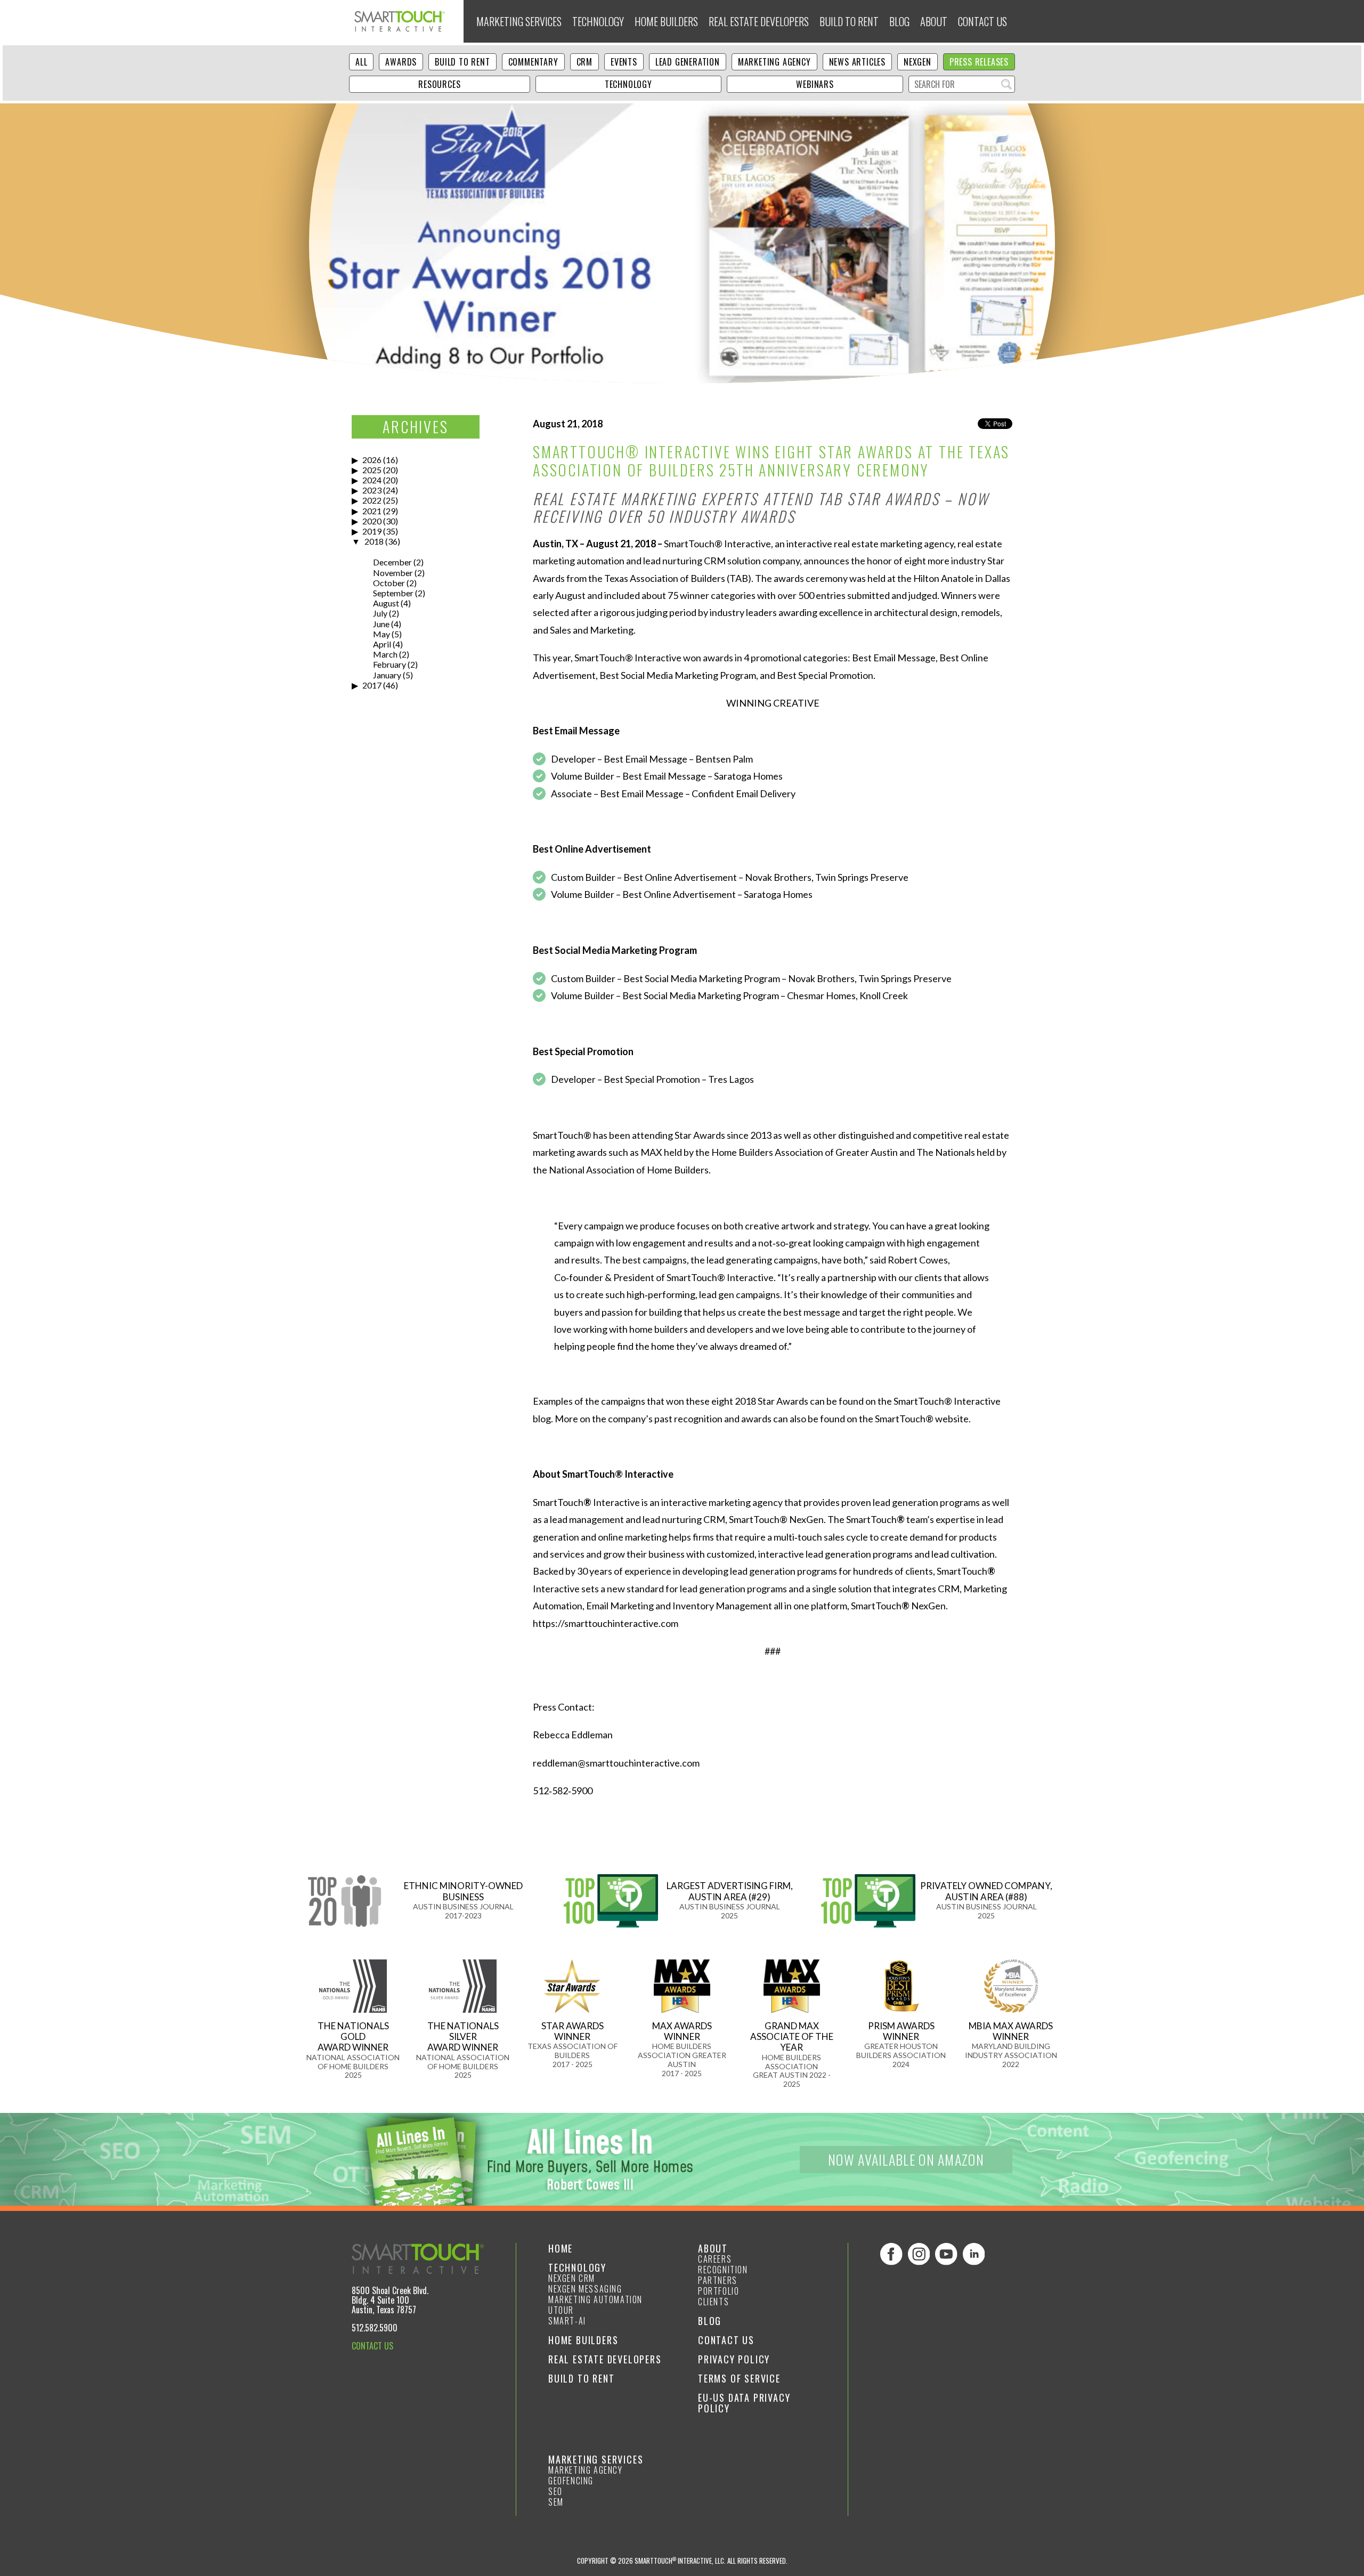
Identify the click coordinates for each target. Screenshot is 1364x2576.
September (393, 593)
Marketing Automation (595, 2299)
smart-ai (567, 2321)
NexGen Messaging (585, 2289)
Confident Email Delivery (744, 793)
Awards (401, 62)
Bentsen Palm (724, 759)
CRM (584, 62)
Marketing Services (519, 21)
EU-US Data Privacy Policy (744, 2403)
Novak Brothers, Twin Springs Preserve (827, 877)
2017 (372, 685)
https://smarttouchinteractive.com (606, 1623)
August (386, 603)
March (385, 654)
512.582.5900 (375, 2328)
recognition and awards (723, 1419)
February (389, 664)
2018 (374, 541)
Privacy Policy (734, 2359)
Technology (598, 21)
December (392, 562)
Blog (899, 21)
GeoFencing (571, 2481)
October (389, 583)
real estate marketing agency (894, 544)
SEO (555, 2491)
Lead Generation (688, 62)
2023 (372, 490)
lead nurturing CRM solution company (721, 561)
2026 (372, 460)
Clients (713, 2302)
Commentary (533, 62)
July (380, 613)
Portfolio (718, 2291)
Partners (718, 2280)
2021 (372, 511)
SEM (556, 2502)
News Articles (857, 62)
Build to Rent (849, 21)
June (381, 624)
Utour (561, 2310)
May (381, 634)
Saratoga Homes (748, 776)
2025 (372, 470)
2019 (372, 531)
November (393, 573)
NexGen (918, 62)
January (387, 675)
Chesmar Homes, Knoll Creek (847, 995)
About (934, 21)
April (382, 644)
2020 (372, 521)
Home (561, 2248)
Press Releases (979, 62)
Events (624, 62)
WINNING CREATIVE (773, 703)
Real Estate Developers (759, 21)
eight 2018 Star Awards (760, 1401)
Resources (439, 84)
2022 (372, 500)
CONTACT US (372, 2346)
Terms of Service (739, 2378)
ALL (361, 62)
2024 (372, 480)
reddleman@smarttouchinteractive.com (616, 1763)
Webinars (815, 84)
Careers (715, 2259)
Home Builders (666, 21)
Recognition (723, 2270)
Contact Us (983, 21)
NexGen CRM (572, 2278)
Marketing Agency (774, 62)
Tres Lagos (731, 1079)
